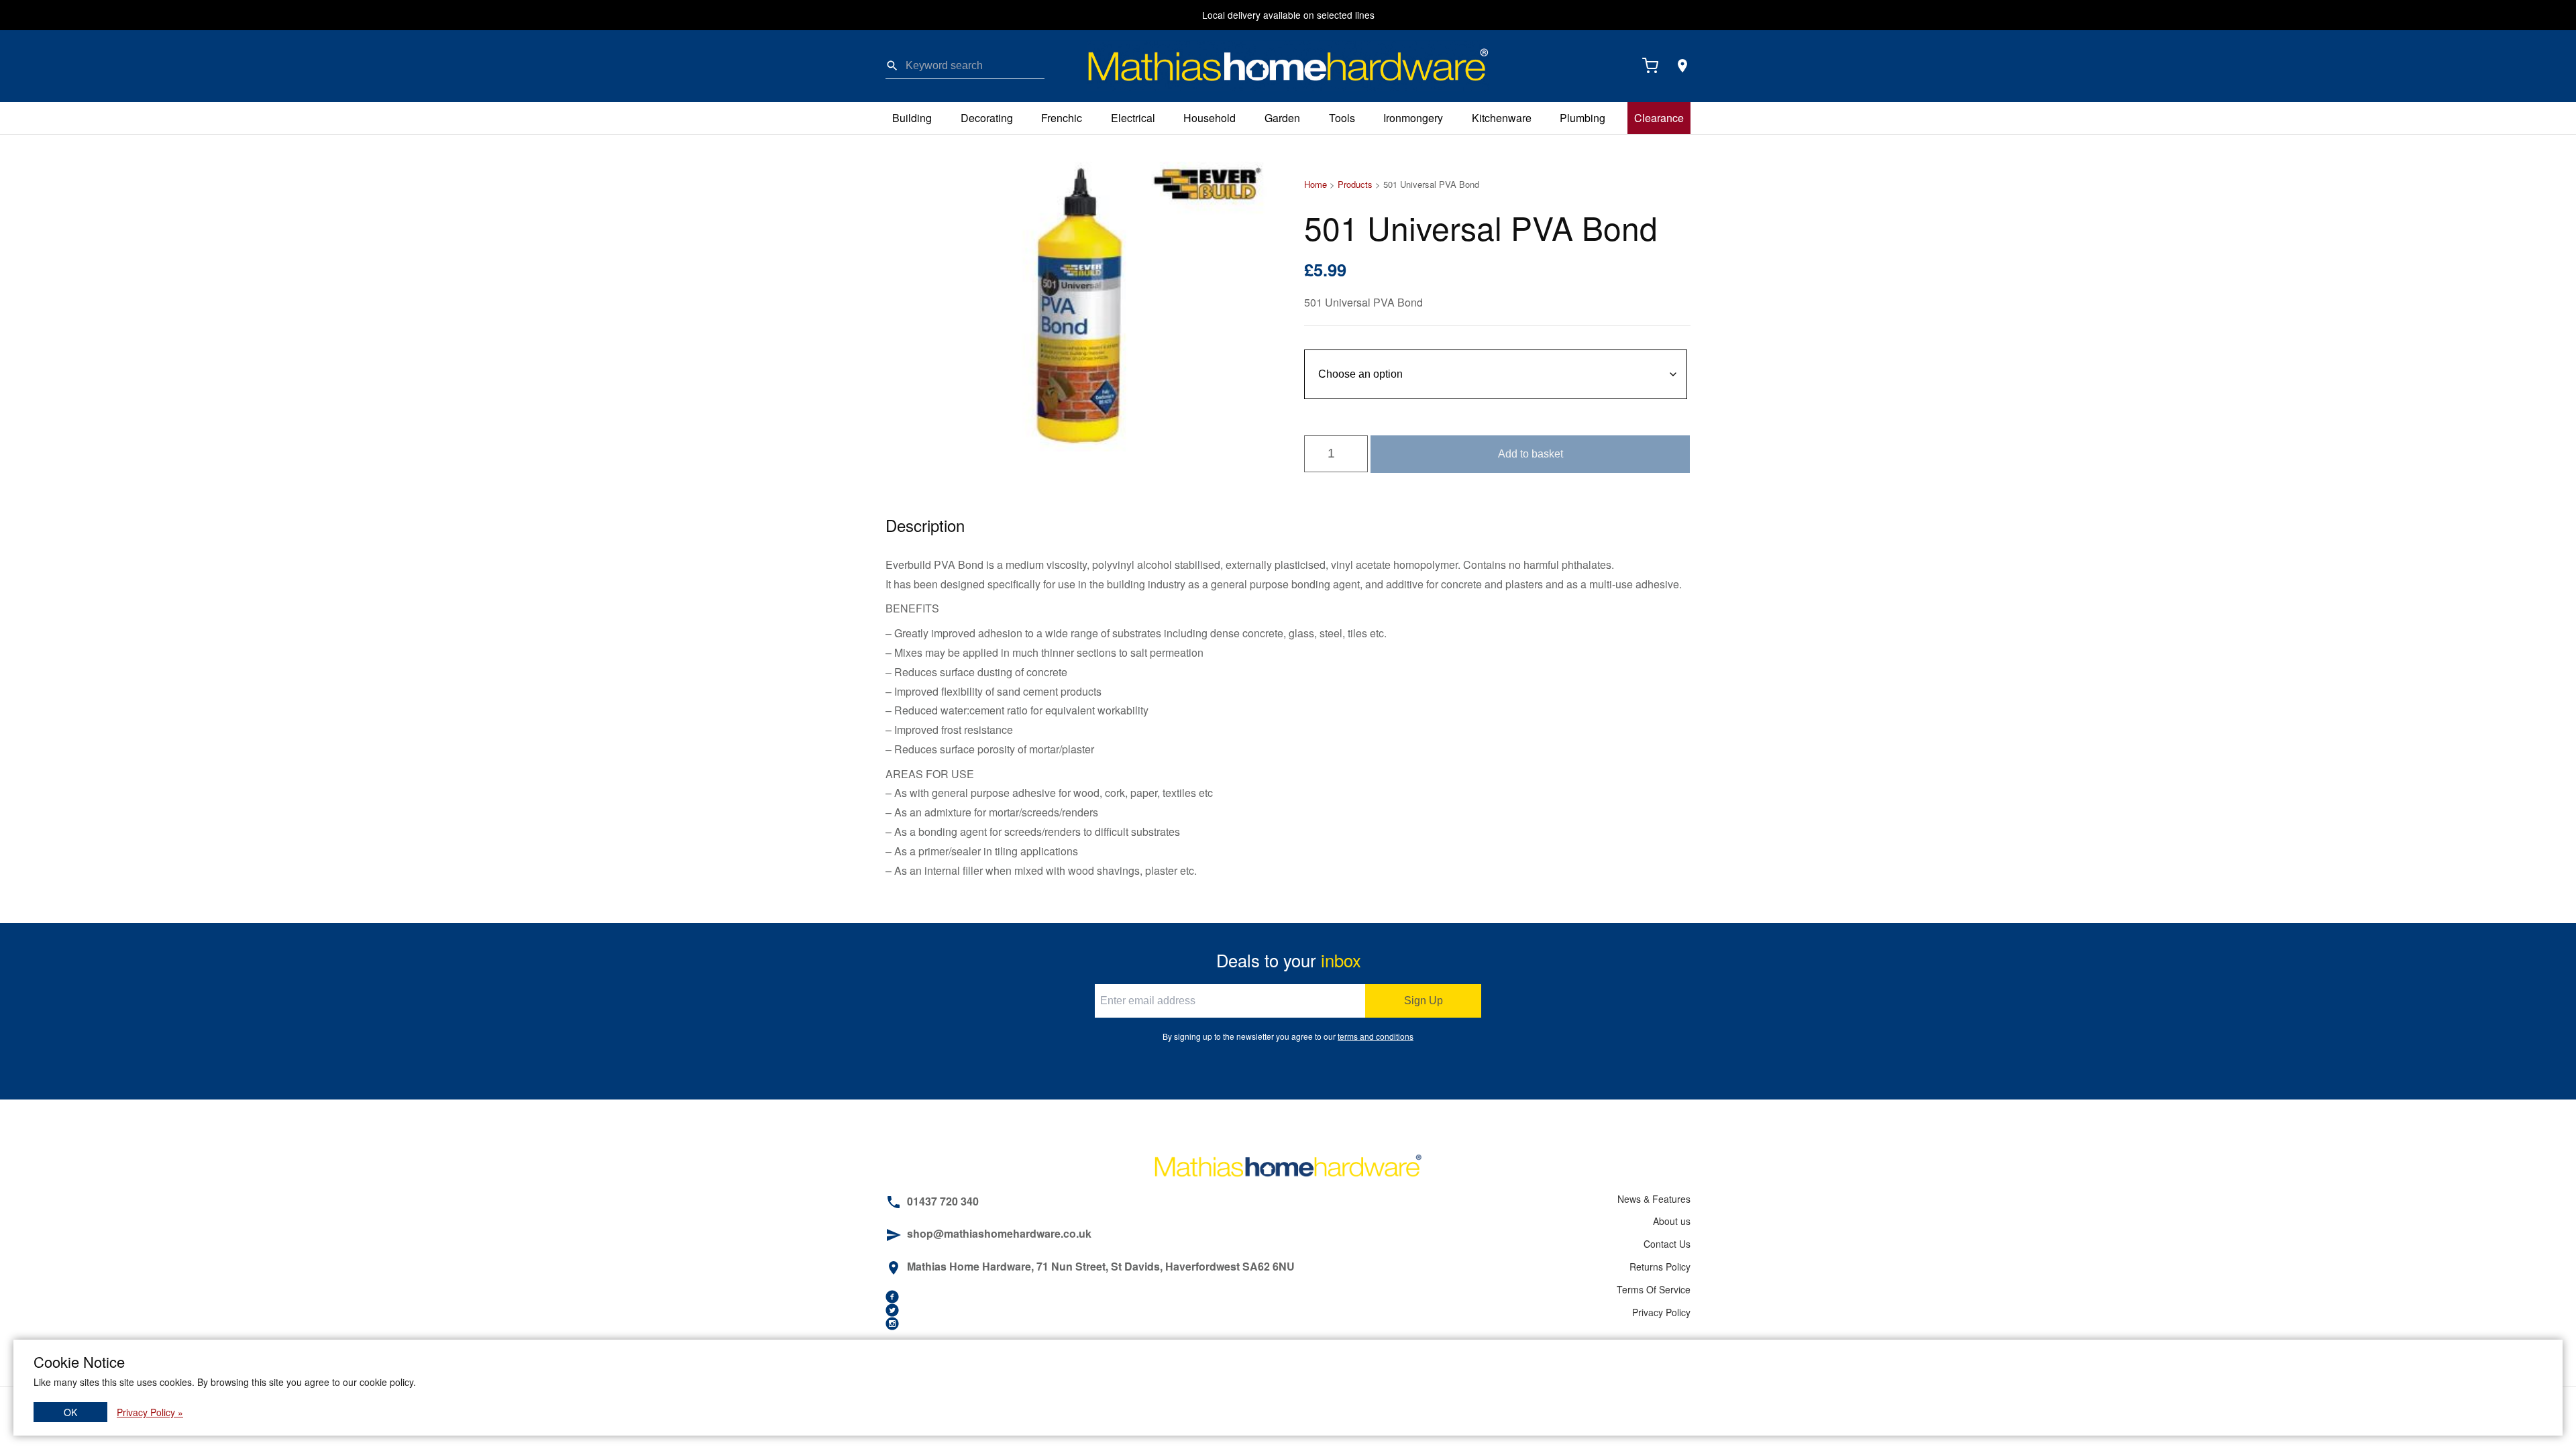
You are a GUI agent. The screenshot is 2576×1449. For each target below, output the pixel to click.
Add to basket (1531, 454)
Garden (1282, 118)
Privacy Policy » (150, 1412)
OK (70, 1412)
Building (912, 118)
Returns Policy (1660, 1267)
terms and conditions (1376, 1036)
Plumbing (1582, 118)
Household (1210, 118)
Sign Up (1424, 1001)
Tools (1342, 118)
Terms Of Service (1654, 1289)
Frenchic (1062, 118)
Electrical (1133, 118)
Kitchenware (1502, 118)
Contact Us (1667, 1244)
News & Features (1654, 1199)
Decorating (987, 118)
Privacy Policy (1661, 1312)
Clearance (1659, 118)
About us (1672, 1221)
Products (1355, 184)
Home (1316, 184)
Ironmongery (1413, 118)
